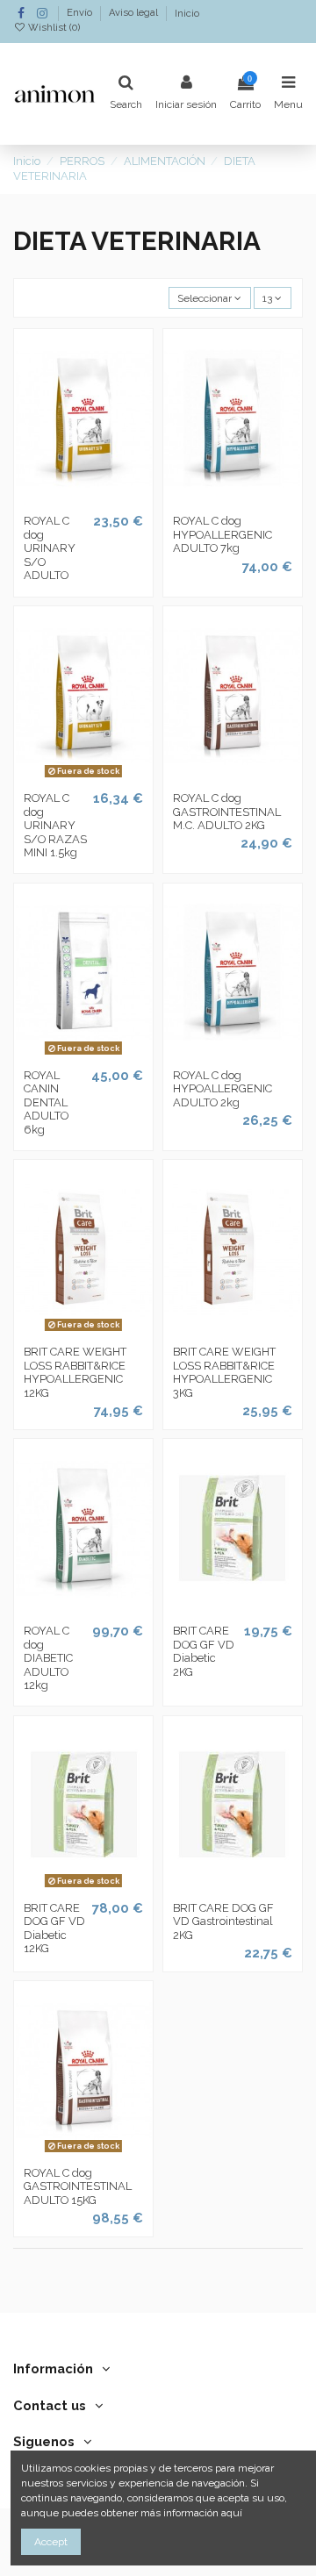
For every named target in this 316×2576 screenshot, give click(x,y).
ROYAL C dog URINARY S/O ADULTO (50, 548)
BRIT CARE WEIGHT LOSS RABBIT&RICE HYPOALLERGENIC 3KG (224, 1372)
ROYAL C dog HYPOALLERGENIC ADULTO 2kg (223, 1089)
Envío (81, 14)
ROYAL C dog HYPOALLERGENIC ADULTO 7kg (223, 534)
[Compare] (83, 501)
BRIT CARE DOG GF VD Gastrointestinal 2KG (223, 1921)
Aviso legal (135, 14)
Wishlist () (53, 28)
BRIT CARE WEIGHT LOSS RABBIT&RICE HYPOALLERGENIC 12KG (75, 1372)
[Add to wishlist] (63, 501)
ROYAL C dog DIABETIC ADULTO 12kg (48, 1658)
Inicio (187, 14)
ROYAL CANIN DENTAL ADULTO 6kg (46, 1102)
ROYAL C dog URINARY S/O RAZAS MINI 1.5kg (55, 825)
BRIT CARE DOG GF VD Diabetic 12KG (54, 1928)
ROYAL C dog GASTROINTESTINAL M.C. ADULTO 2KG (227, 812)
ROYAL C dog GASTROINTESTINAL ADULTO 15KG (78, 2186)
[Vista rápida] (104, 501)
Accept (51, 2542)
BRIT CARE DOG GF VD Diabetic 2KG (204, 1651)
